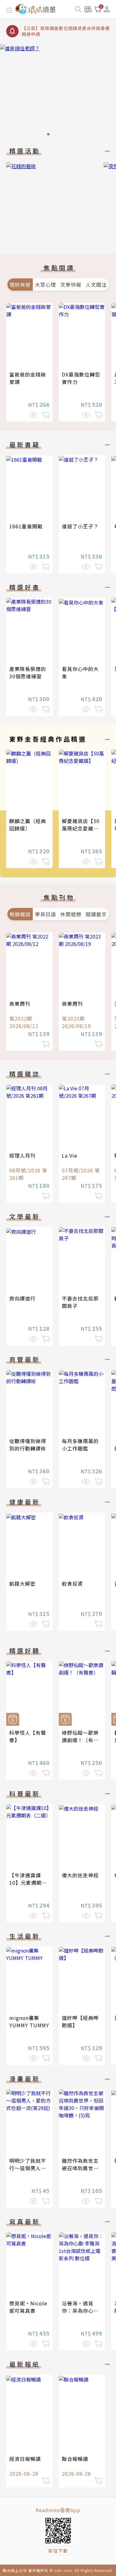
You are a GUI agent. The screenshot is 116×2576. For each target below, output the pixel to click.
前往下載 (58, 2551)
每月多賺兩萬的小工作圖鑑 (80, 1445)
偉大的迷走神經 (80, 1875)
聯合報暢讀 (75, 2459)
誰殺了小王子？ (80, 526)
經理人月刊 (22, 1155)
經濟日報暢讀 (25, 2459)
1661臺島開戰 (26, 526)
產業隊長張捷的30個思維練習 (28, 672)
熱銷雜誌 (20, 914)
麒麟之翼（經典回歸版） (28, 825)
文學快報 (71, 285)
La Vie (70, 1155)
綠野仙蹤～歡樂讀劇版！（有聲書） (80, 1740)
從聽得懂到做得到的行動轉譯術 (28, 1445)
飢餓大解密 (22, 1583)
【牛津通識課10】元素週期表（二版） (28, 1883)
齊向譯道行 (22, 1298)
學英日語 (45, 914)
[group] (58, 92)
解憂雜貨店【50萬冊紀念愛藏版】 (83, 825)
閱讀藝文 (96, 914)
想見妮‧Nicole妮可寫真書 (28, 2307)
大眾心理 (45, 285)
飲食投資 (72, 1583)
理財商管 (20, 285)
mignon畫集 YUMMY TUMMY (29, 2021)
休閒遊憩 (71, 914)
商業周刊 (20, 1004)
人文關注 (96, 285)
